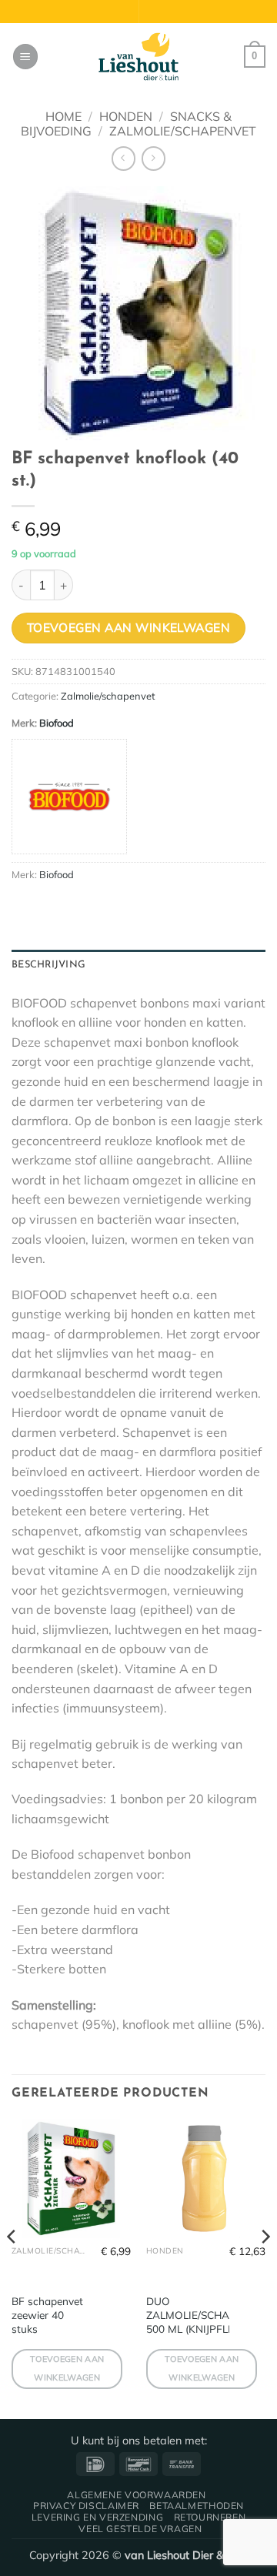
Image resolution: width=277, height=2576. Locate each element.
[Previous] (12, 2267)
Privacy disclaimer (86, 2506)
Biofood (57, 723)
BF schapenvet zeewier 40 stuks (47, 2314)
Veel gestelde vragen (140, 2529)
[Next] (265, 2267)
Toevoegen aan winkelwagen (129, 627)
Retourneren (210, 2517)
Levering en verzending (97, 2517)
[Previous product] (154, 158)
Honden (126, 116)
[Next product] (123, 158)
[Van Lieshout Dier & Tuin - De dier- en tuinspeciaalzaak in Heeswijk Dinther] (138, 57)
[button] (25, 57)
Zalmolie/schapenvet (183, 131)
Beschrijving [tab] (48, 965)
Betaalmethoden (197, 2506)
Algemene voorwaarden (136, 2495)
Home (63, 116)
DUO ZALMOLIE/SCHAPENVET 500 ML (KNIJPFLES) (208, 2314)
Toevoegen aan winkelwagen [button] (67, 2368)
